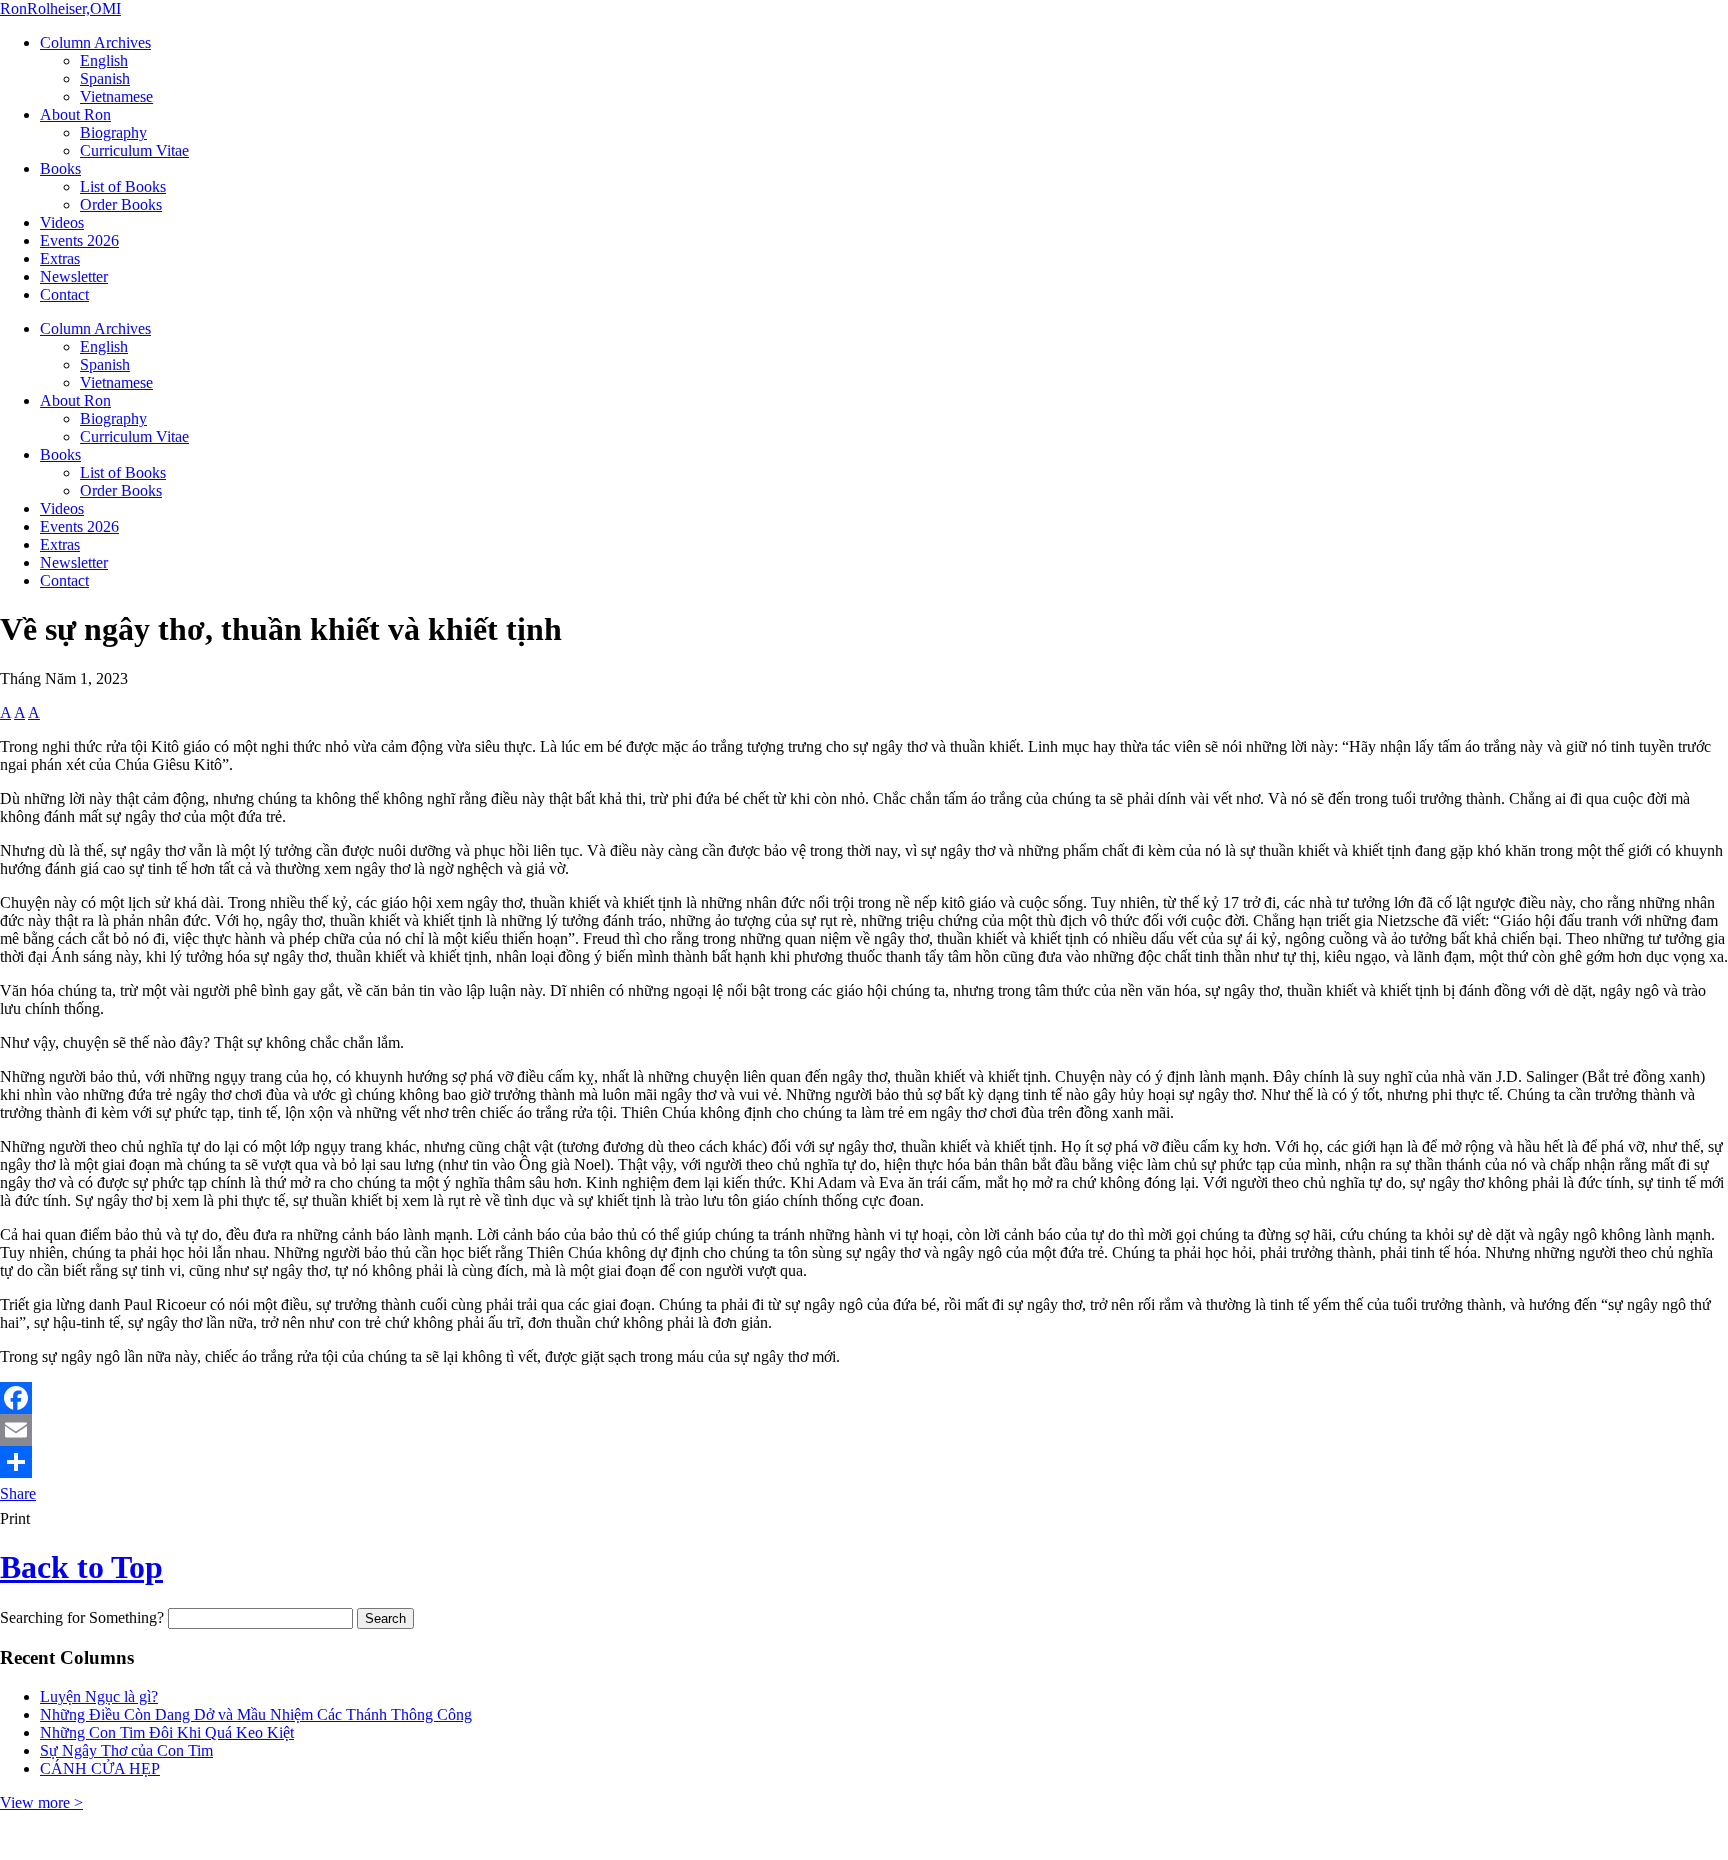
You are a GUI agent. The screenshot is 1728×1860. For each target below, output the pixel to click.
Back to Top (81, 1567)
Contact (64, 294)
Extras (60, 258)
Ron (60, 8)
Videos (62, 222)
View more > (41, 1802)
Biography (113, 132)
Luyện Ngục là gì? (99, 1696)
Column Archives (95, 42)
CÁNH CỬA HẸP (100, 1768)
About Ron (75, 114)
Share (18, 1493)
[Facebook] (864, 1398)
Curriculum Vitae (134, 150)
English (104, 60)
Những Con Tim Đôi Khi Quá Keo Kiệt (167, 1732)
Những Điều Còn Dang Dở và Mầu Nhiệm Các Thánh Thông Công (256, 1714)
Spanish (105, 78)
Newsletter (74, 276)
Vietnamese (116, 96)
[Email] (864, 1430)
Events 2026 (79, 240)
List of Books (123, 186)
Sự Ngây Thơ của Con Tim (126, 1750)
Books (60, 168)
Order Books (121, 204)
